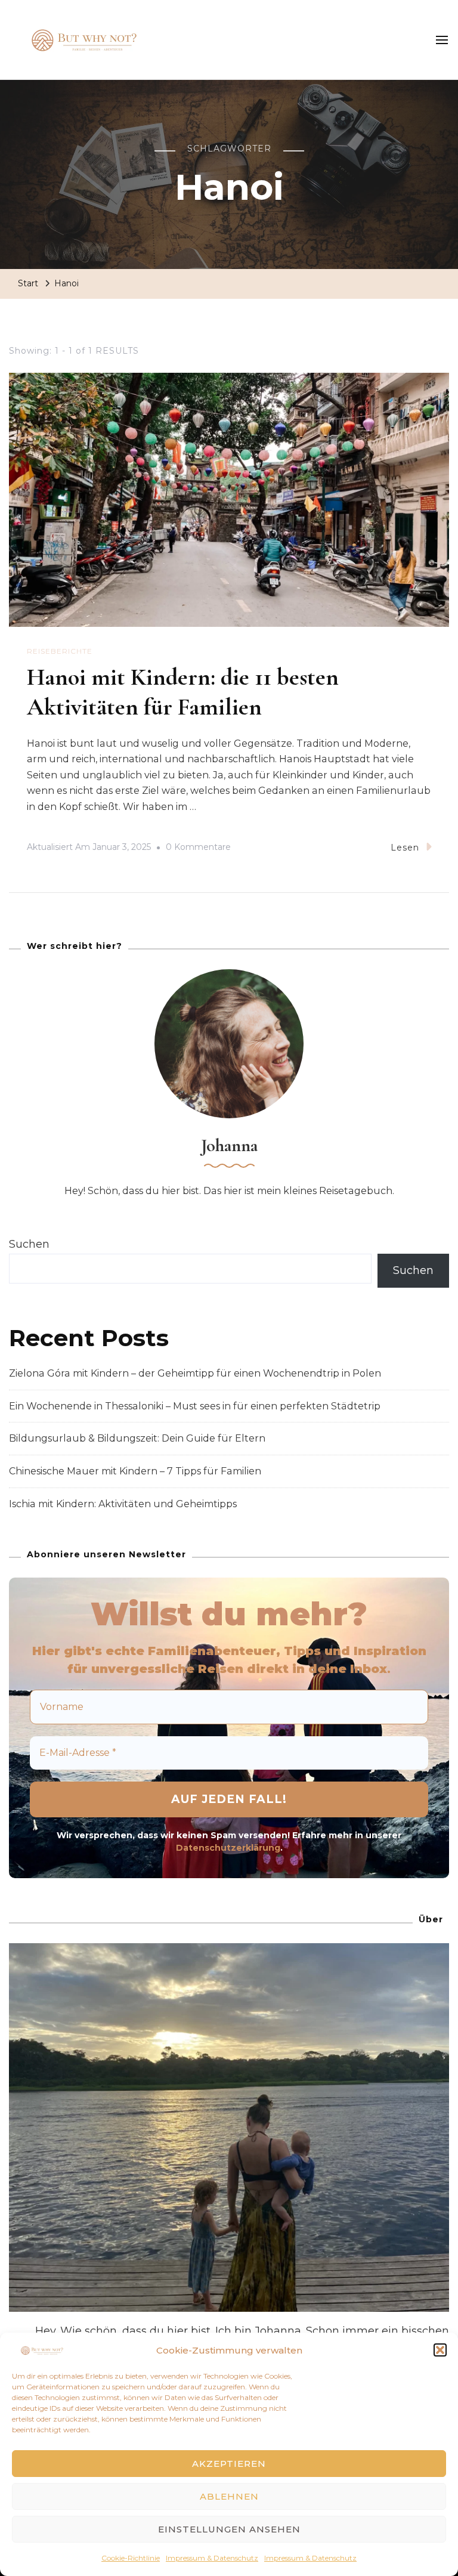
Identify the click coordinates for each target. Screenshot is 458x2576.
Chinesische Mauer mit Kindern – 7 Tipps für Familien (135, 1471)
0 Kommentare (198, 849)
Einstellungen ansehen (229, 2529)
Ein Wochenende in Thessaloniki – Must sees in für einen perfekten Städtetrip (195, 1406)
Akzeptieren (229, 2464)
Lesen (405, 848)
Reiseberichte (60, 651)
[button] (440, 2350)
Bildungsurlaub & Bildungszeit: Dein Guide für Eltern (137, 1438)
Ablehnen (229, 2496)
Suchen (29, 1244)
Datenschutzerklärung (228, 1848)
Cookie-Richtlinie (131, 2558)
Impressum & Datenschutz (212, 2558)
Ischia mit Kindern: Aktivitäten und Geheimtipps (123, 1504)
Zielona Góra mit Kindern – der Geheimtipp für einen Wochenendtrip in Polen (195, 1373)
